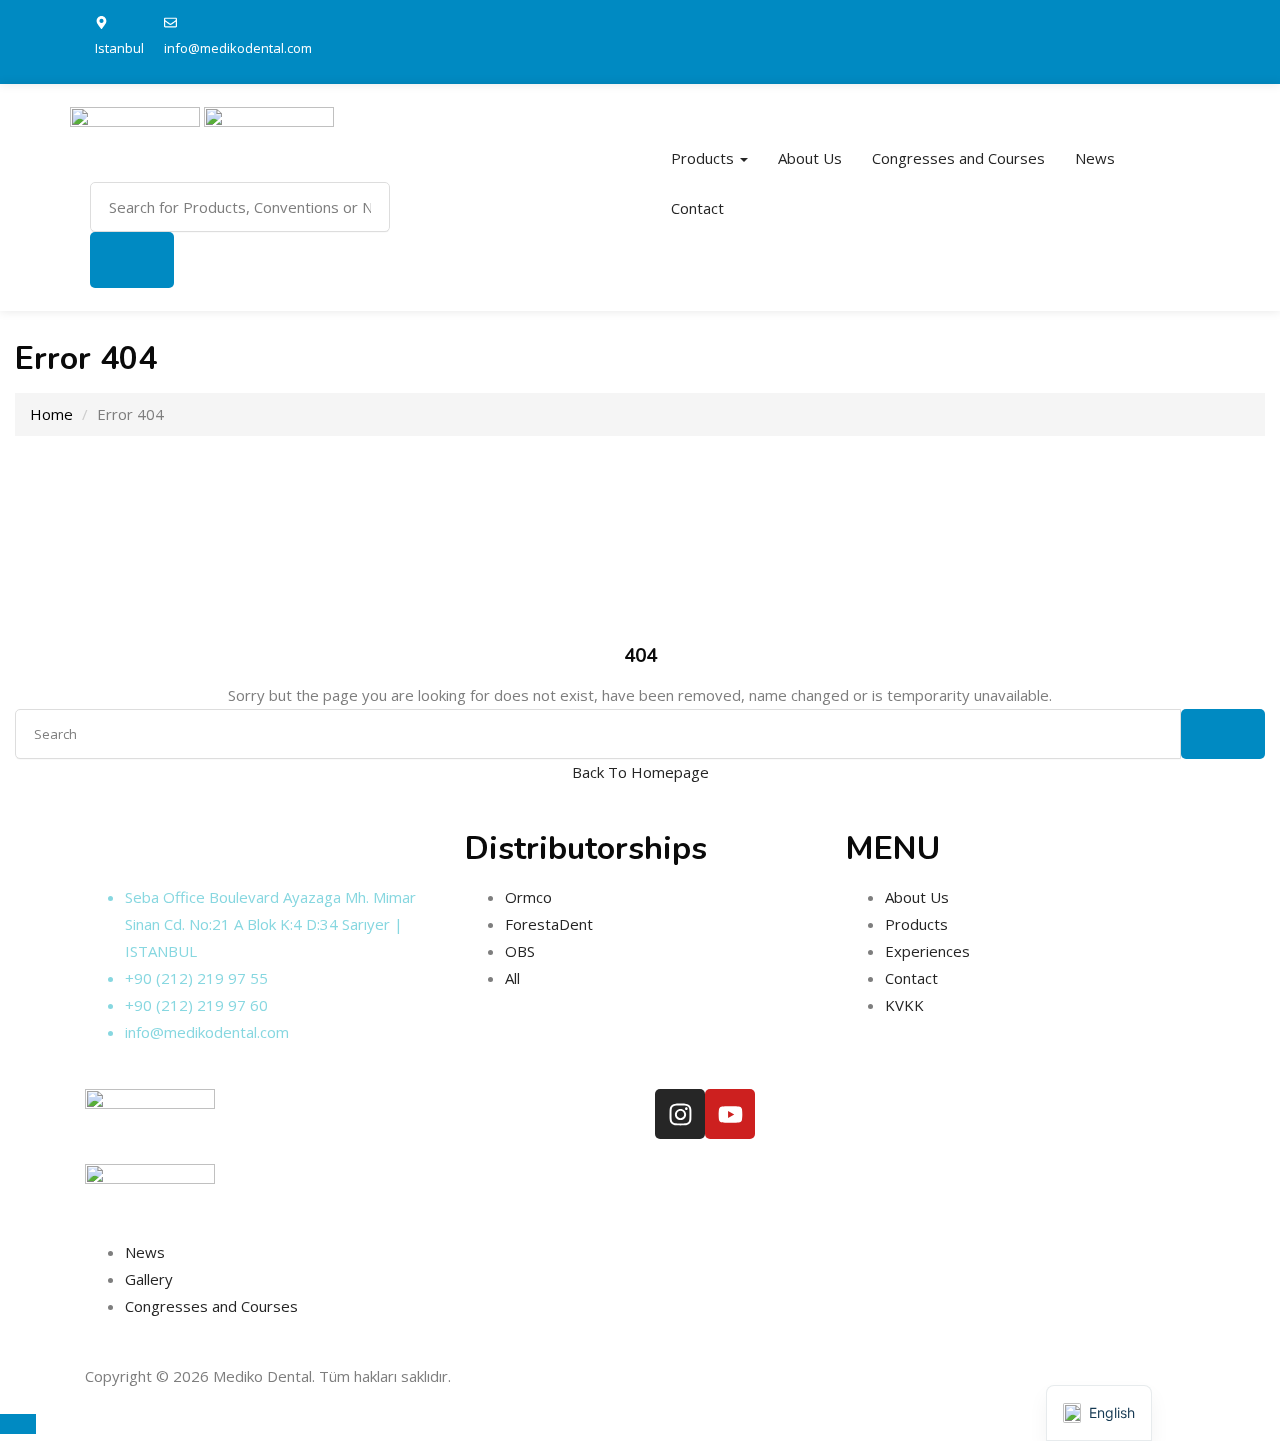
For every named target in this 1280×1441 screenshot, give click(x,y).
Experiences (927, 951)
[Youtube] (730, 1114)
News (1095, 158)
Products (704, 158)
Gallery (149, 1279)
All (512, 978)
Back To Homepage (640, 772)
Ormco (528, 897)
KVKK (904, 1005)
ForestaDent (549, 924)
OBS (520, 951)
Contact (697, 208)
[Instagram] (680, 1114)
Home (51, 414)
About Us (810, 158)
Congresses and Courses (958, 158)
